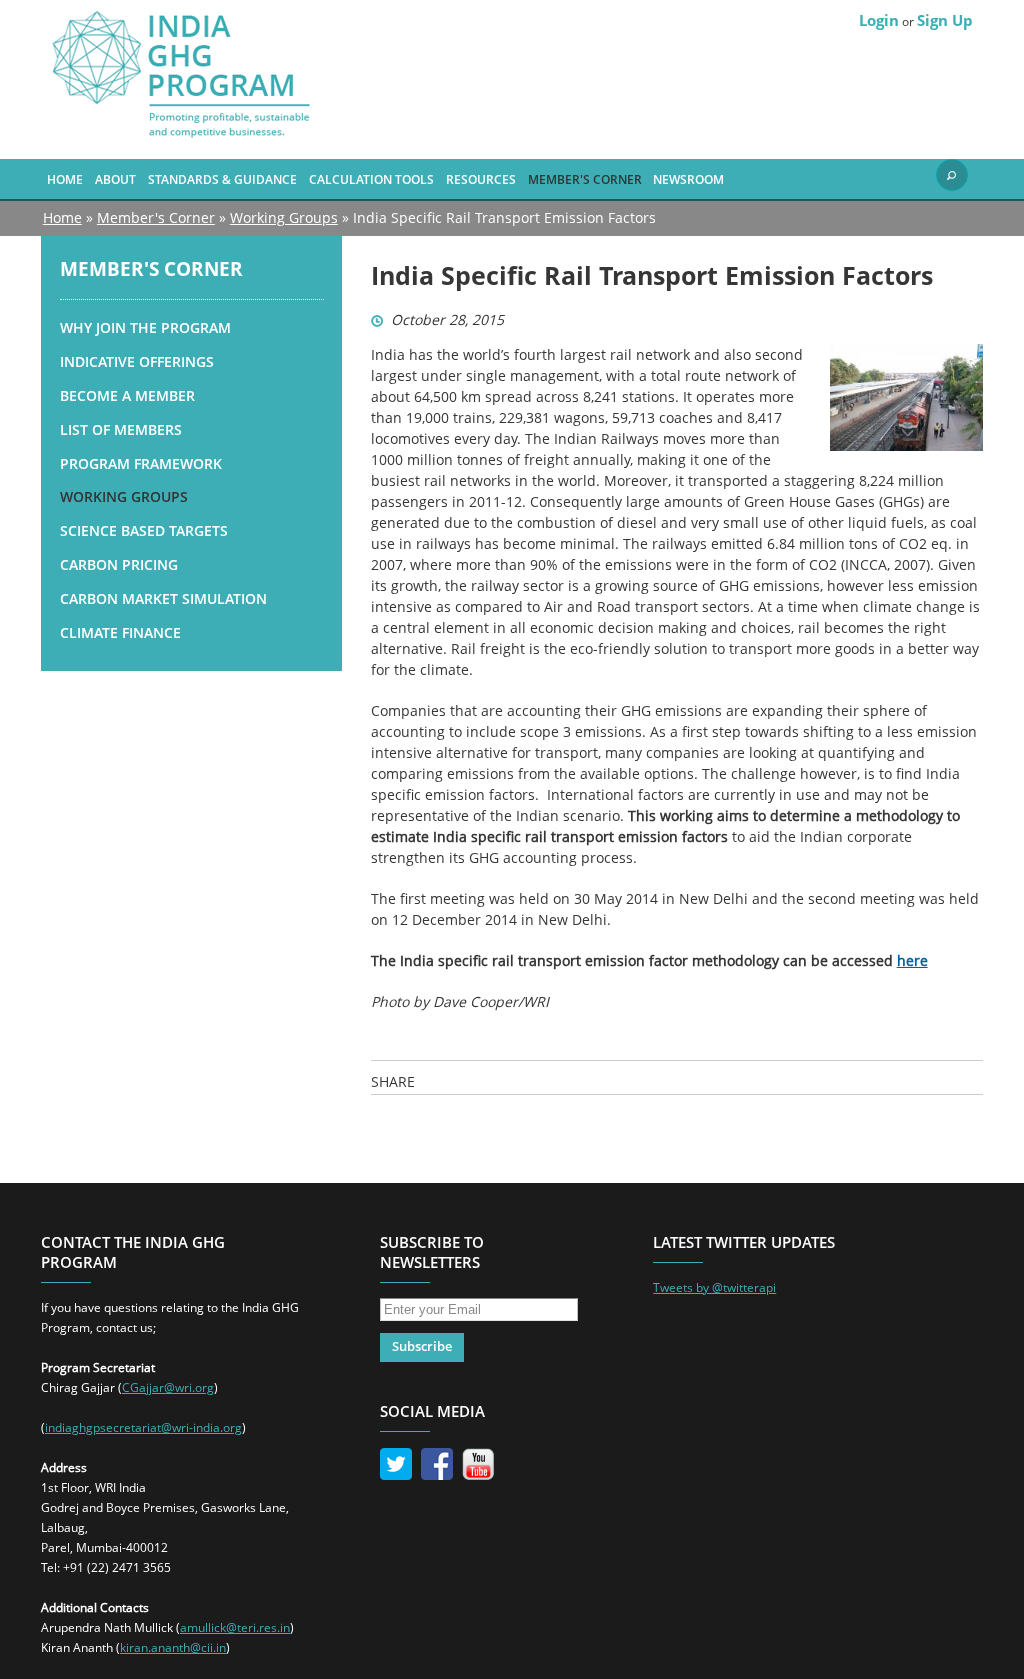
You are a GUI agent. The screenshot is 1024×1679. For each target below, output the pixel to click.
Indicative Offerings (137, 361)
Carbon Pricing (119, 564)
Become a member (127, 395)
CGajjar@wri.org (168, 1387)
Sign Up (945, 20)
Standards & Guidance (222, 179)
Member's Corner (585, 179)
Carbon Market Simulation (163, 598)
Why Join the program (145, 327)
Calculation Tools (371, 179)
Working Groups (284, 217)
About (115, 179)
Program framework (141, 463)
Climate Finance (120, 632)
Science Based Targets (144, 530)
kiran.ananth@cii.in (173, 1647)
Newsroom (688, 179)
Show (952, 175)
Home (65, 179)
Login (879, 20)
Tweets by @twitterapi (714, 1287)
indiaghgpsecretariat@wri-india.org (143, 1427)
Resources (481, 179)
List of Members (121, 429)
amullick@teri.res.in (235, 1627)
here (912, 960)
